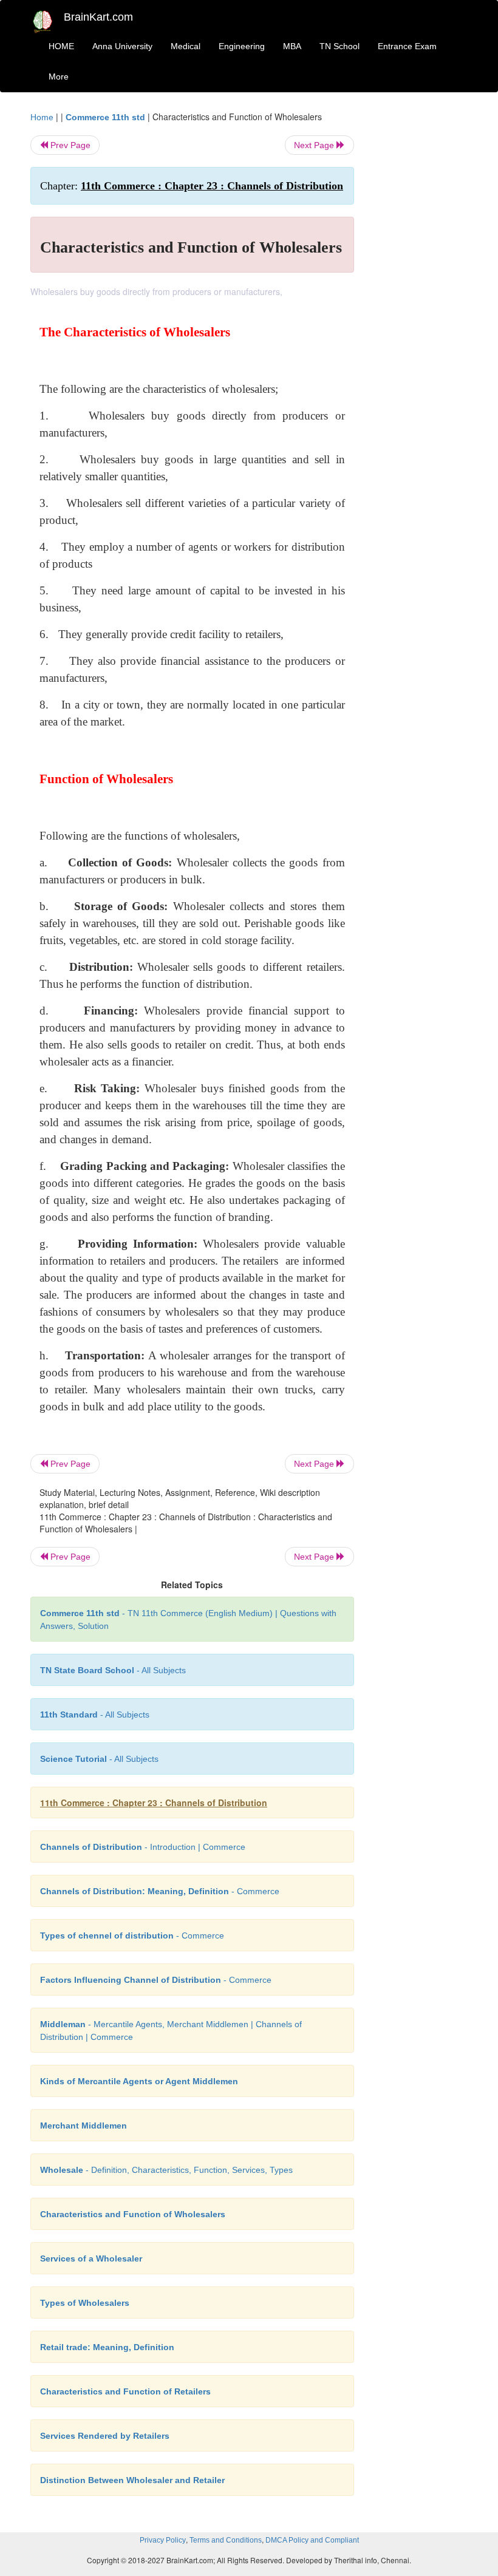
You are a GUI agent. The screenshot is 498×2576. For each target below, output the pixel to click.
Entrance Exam (407, 46)
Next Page (315, 145)
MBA (292, 46)
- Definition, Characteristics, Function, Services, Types (166, 2170)
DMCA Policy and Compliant (312, 2540)
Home (42, 117)
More (59, 76)
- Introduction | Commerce (143, 1847)
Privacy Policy (163, 2540)
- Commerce (160, 1891)
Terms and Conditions (226, 2540)
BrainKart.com (98, 17)
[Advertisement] (420, 293)
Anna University (122, 46)
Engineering (242, 46)
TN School (339, 46)
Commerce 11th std (105, 117)
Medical (186, 46)
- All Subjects (113, 1670)
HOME (61, 46)
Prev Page (69, 145)
